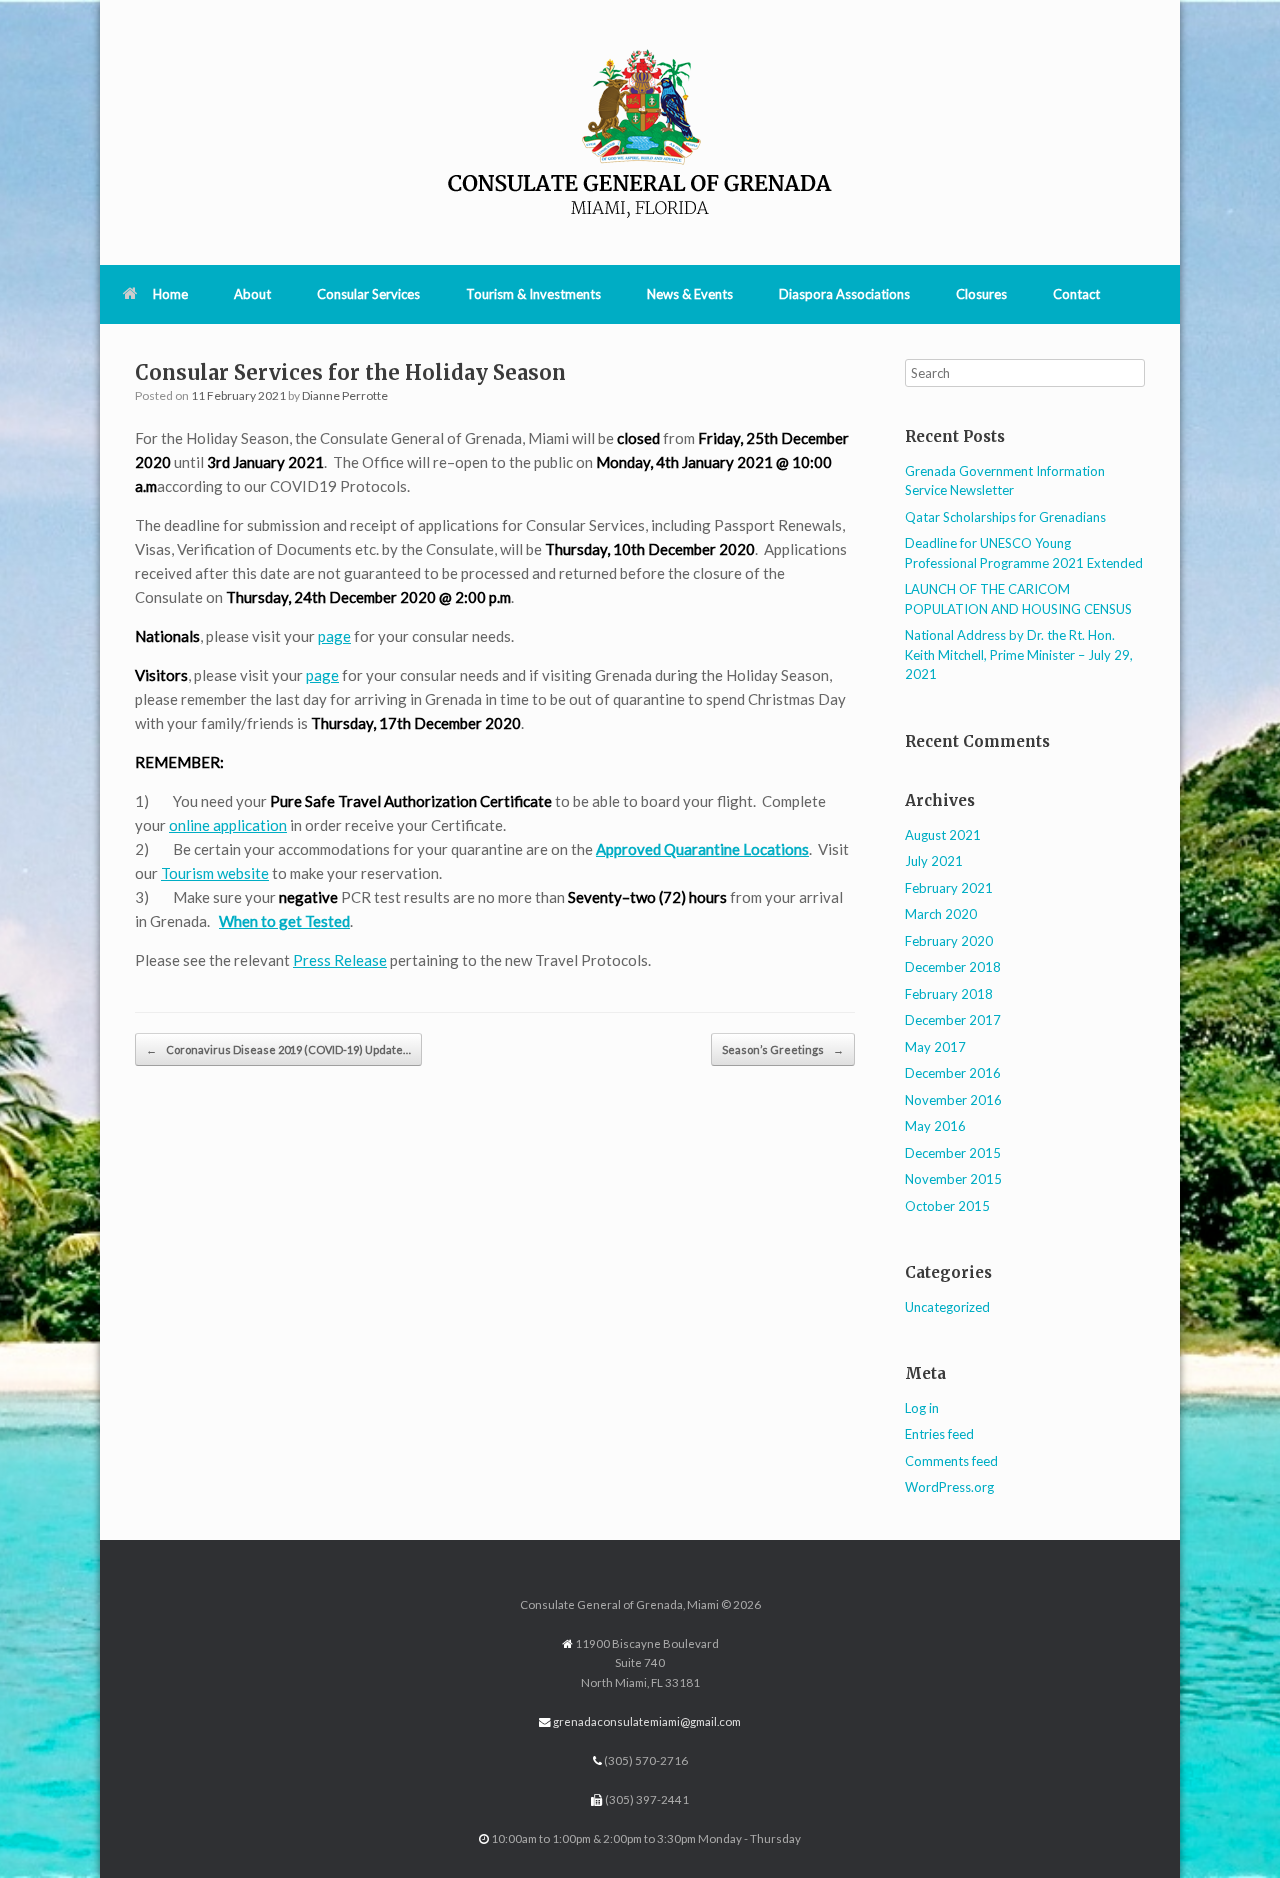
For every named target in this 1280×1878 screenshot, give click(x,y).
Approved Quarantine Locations (702, 849)
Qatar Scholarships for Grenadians (1005, 517)
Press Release (340, 960)
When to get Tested (284, 921)
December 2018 (953, 967)
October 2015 (947, 1206)
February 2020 (949, 941)
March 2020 (941, 914)
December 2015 (953, 1153)
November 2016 (953, 1100)
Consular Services (368, 294)
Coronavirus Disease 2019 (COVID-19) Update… (278, 1049)
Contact (1076, 294)
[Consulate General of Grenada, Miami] (640, 132)
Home (170, 294)
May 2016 (935, 1126)
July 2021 (934, 861)
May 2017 (935, 1047)
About (252, 294)
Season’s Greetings (783, 1049)
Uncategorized (947, 1307)
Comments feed (951, 1461)
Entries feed (939, 1434)
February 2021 (949, 888)
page (334, 636)
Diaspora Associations (844, 294)
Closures (981, 294)
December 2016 (953, 1073)
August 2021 (943, 835)
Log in (922, 1408)
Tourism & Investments (533, 294)
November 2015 (953, 1179)
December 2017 (953, 1020)
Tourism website (215, 873)
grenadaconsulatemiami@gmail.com (647, 1721)
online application (228, 825)
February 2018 (949, 994)
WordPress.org (949, 1487)
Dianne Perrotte (345, 395)
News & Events (690, 294)
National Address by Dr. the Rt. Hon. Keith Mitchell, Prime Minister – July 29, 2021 (1019, 654)
